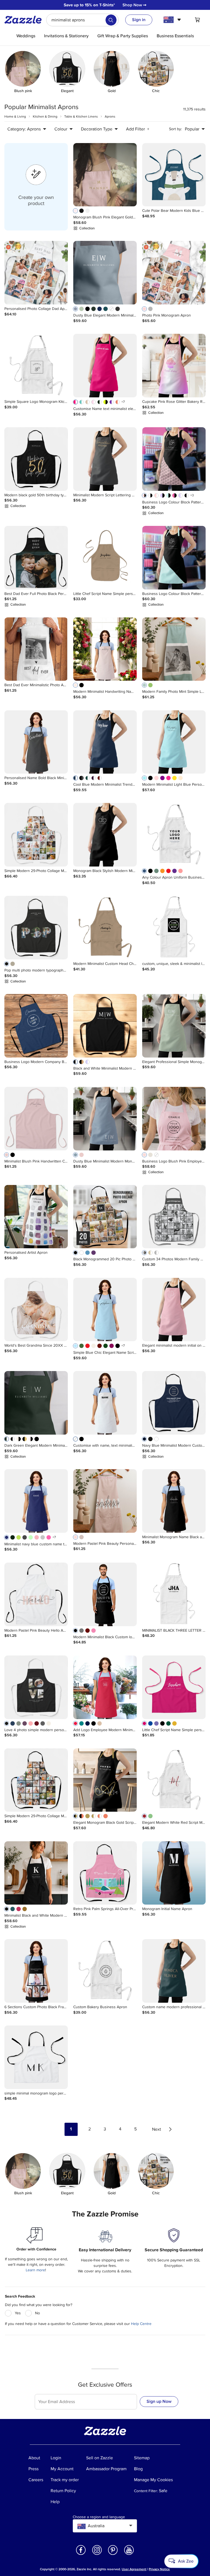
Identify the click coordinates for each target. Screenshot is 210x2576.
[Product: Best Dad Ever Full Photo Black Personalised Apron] (36, 558)
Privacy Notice (159, 2569)
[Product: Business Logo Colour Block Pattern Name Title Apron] (174, 459)
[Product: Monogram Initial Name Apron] (174, 1873)
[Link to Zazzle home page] (25, 20)
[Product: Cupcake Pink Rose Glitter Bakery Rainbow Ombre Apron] (174, 366)
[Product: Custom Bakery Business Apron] (105, 1971)
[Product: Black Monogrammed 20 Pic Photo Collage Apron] (105, 1217)
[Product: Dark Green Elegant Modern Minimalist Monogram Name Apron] (36, 1403)
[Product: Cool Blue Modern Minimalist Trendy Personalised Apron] (105, 742)
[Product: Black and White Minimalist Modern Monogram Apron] (105, 1026)
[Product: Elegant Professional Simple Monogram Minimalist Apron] (174, 1026)
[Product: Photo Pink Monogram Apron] (174, 273)
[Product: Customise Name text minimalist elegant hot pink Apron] (105, 366)
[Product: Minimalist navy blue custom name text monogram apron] (36, 1501)
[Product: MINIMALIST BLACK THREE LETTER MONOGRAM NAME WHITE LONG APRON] (174, 1594)
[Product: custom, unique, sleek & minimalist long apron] (174, 928)
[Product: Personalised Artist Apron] (36, 1217)
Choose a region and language (99, 2517)
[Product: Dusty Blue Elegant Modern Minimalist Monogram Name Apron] (105, 273)
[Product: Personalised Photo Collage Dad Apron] (36, 273)
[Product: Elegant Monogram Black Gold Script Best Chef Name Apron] (105, 1780)
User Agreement (134, 2569)
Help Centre (141, 2324)
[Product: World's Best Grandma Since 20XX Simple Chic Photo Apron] (36, 1310)
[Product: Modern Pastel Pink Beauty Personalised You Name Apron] (105, 1501)
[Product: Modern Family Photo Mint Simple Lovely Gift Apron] (174, 649)
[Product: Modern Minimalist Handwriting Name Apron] (105, 649)
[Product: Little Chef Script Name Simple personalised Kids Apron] (105, 558)
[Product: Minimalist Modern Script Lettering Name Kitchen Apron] (105, 459)
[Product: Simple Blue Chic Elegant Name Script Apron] (105, 1310)
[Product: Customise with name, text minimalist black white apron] (105, 1403)
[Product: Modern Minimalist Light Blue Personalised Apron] (174, 742)
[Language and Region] (173, 20)
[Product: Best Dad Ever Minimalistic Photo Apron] (36, 649)
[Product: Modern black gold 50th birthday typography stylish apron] (36, 459)
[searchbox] (82, 20)
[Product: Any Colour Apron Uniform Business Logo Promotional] (174, 835)
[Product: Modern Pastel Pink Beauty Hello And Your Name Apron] (36, 1594)
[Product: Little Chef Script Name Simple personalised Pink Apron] (174, 1687)
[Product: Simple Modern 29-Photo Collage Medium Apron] (36, 835)
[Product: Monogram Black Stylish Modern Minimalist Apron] (105, 835)
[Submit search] (111, 20)
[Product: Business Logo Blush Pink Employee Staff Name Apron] (174, 1119)
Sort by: (175, 129)
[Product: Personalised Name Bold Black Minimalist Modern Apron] (36, 742)
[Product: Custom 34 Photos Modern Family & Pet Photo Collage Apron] (174, 1217)
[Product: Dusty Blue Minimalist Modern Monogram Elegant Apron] (105, 1119)
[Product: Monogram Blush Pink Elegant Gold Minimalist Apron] (105, 175)
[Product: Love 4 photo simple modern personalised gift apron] (36, 1687)
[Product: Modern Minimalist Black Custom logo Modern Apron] (105, 1594)
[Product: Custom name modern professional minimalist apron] (174, 1971)
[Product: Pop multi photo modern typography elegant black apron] (36, 928)
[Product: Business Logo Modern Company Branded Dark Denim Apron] (36, 1026)
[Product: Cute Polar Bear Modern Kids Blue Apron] (174, 175)
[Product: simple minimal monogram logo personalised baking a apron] (36, 2057)
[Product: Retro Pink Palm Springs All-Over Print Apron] (105, 1873)
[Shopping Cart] (197, 20)
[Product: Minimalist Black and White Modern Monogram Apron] (36, 1873)
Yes (18, 2313)
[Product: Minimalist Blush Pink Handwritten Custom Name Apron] (36, 1119)
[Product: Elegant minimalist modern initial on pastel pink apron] (174, 1310)
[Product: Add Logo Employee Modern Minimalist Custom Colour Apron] (105, 1687)
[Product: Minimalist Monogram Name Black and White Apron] (174, 1501)
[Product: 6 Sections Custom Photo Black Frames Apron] (36, 1971)
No (37, 2313)
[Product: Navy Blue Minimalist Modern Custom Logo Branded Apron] (174, 1403)
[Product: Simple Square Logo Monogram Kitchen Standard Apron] (36, 366)
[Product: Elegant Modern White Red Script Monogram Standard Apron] (174, 1780)
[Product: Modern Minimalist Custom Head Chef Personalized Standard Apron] (105, 928)
